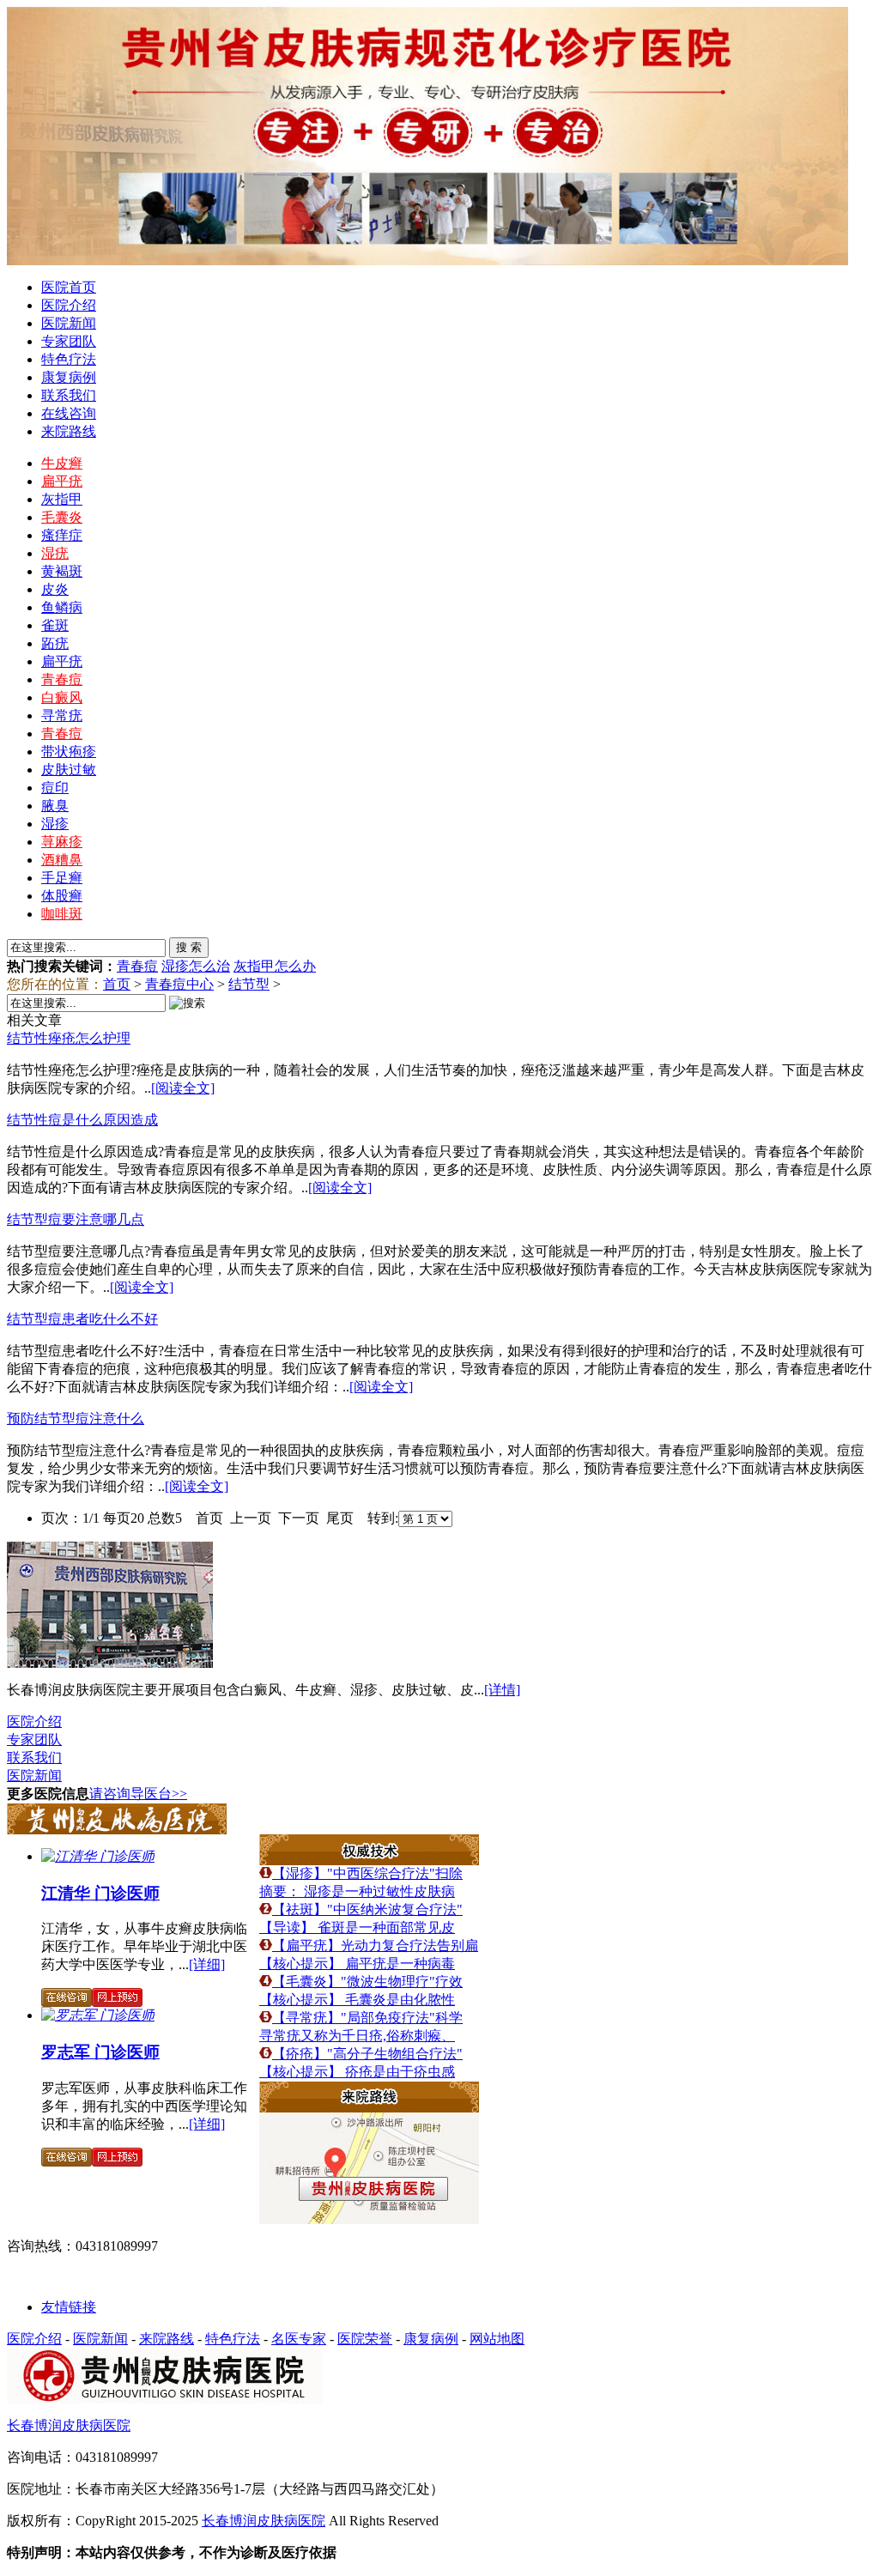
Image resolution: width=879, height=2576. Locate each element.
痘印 (55, 788)
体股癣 (62, 896)
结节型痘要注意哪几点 (76, 1219)
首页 (117, 984)
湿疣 (55, 553)
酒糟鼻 (62, 860)
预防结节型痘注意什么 (76, 1418)
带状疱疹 (69, 752)
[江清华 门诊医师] (98, 1856)
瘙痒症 (62, 535)
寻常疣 (62, 715)
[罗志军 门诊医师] (98, 2015)
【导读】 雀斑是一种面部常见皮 (357, 1927)
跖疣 (55, 643)
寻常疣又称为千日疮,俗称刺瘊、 (357, 2036)
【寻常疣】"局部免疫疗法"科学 (367, 2018)
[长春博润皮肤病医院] (110, 1663)
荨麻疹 (62, 842)
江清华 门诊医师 (100, 1893)
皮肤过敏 (69, 770)
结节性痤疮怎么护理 (69, 1038)
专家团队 (69, 341)
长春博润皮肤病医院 (69, 2425)
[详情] (502, 1690)
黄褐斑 (62, 571)
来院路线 (69, 431)
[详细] (207, 1964)
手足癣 (62, 878)
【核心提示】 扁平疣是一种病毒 (357, 1964)
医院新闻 (69, 323)
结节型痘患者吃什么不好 (82, 1319)
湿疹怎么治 (196, 966)
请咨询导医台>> (138, 1794)
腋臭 (55, 806)
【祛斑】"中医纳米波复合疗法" (367, 1909)
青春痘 (62, 679)
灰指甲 (62, 499)
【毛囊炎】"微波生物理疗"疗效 (367, 1982)
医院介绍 (69, 305)
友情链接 (69, 2307)
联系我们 (69, 395)
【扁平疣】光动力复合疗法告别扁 (375, 1946)
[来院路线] (369, 2108)
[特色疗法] (369, 1861)
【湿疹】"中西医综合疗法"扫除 (367, 1873)
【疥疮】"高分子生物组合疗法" (367, 2054)
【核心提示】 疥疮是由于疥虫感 (357, 2072)
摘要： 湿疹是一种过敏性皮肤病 (357, 1891)
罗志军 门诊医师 (100, 2052)
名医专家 (299, 2339)
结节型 (249, 984)
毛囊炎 (62, 517)
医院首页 (69, 287)
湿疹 (55, 824)
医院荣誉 (365, 2339)
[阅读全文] (183, 1088)
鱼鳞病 (62, 607)
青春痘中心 (179, 984)
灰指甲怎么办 (275, 966)
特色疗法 (69, 359)
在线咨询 (69, 413)
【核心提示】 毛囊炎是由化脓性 (357, 2000)
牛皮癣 (62, 463)
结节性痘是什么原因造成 (82, 1120)
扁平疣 (62, 481)
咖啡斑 (62, 914)
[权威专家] (117, 1830)
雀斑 (55, 625)
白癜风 (62, 697)
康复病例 (69, 377)
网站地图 (497, 2339)
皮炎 (55, 589)
